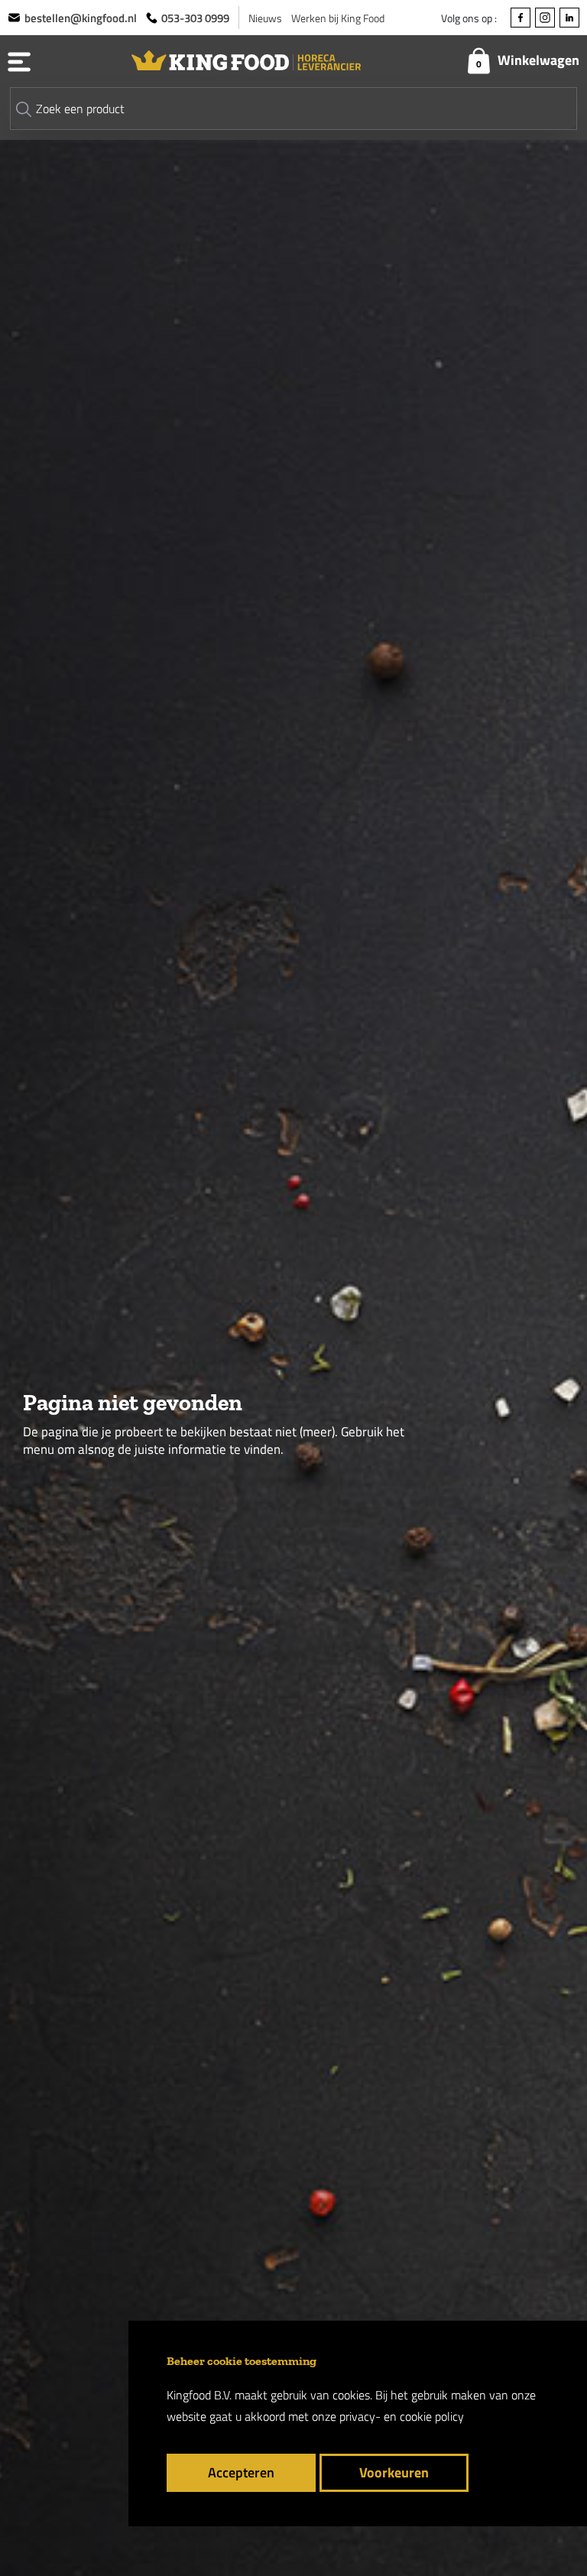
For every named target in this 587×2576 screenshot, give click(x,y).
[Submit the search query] (24, 109)
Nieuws (265, 18)
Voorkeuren (394, 2472)
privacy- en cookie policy (402, 2416)
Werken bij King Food (338, 18)
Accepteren (241, 2472)
